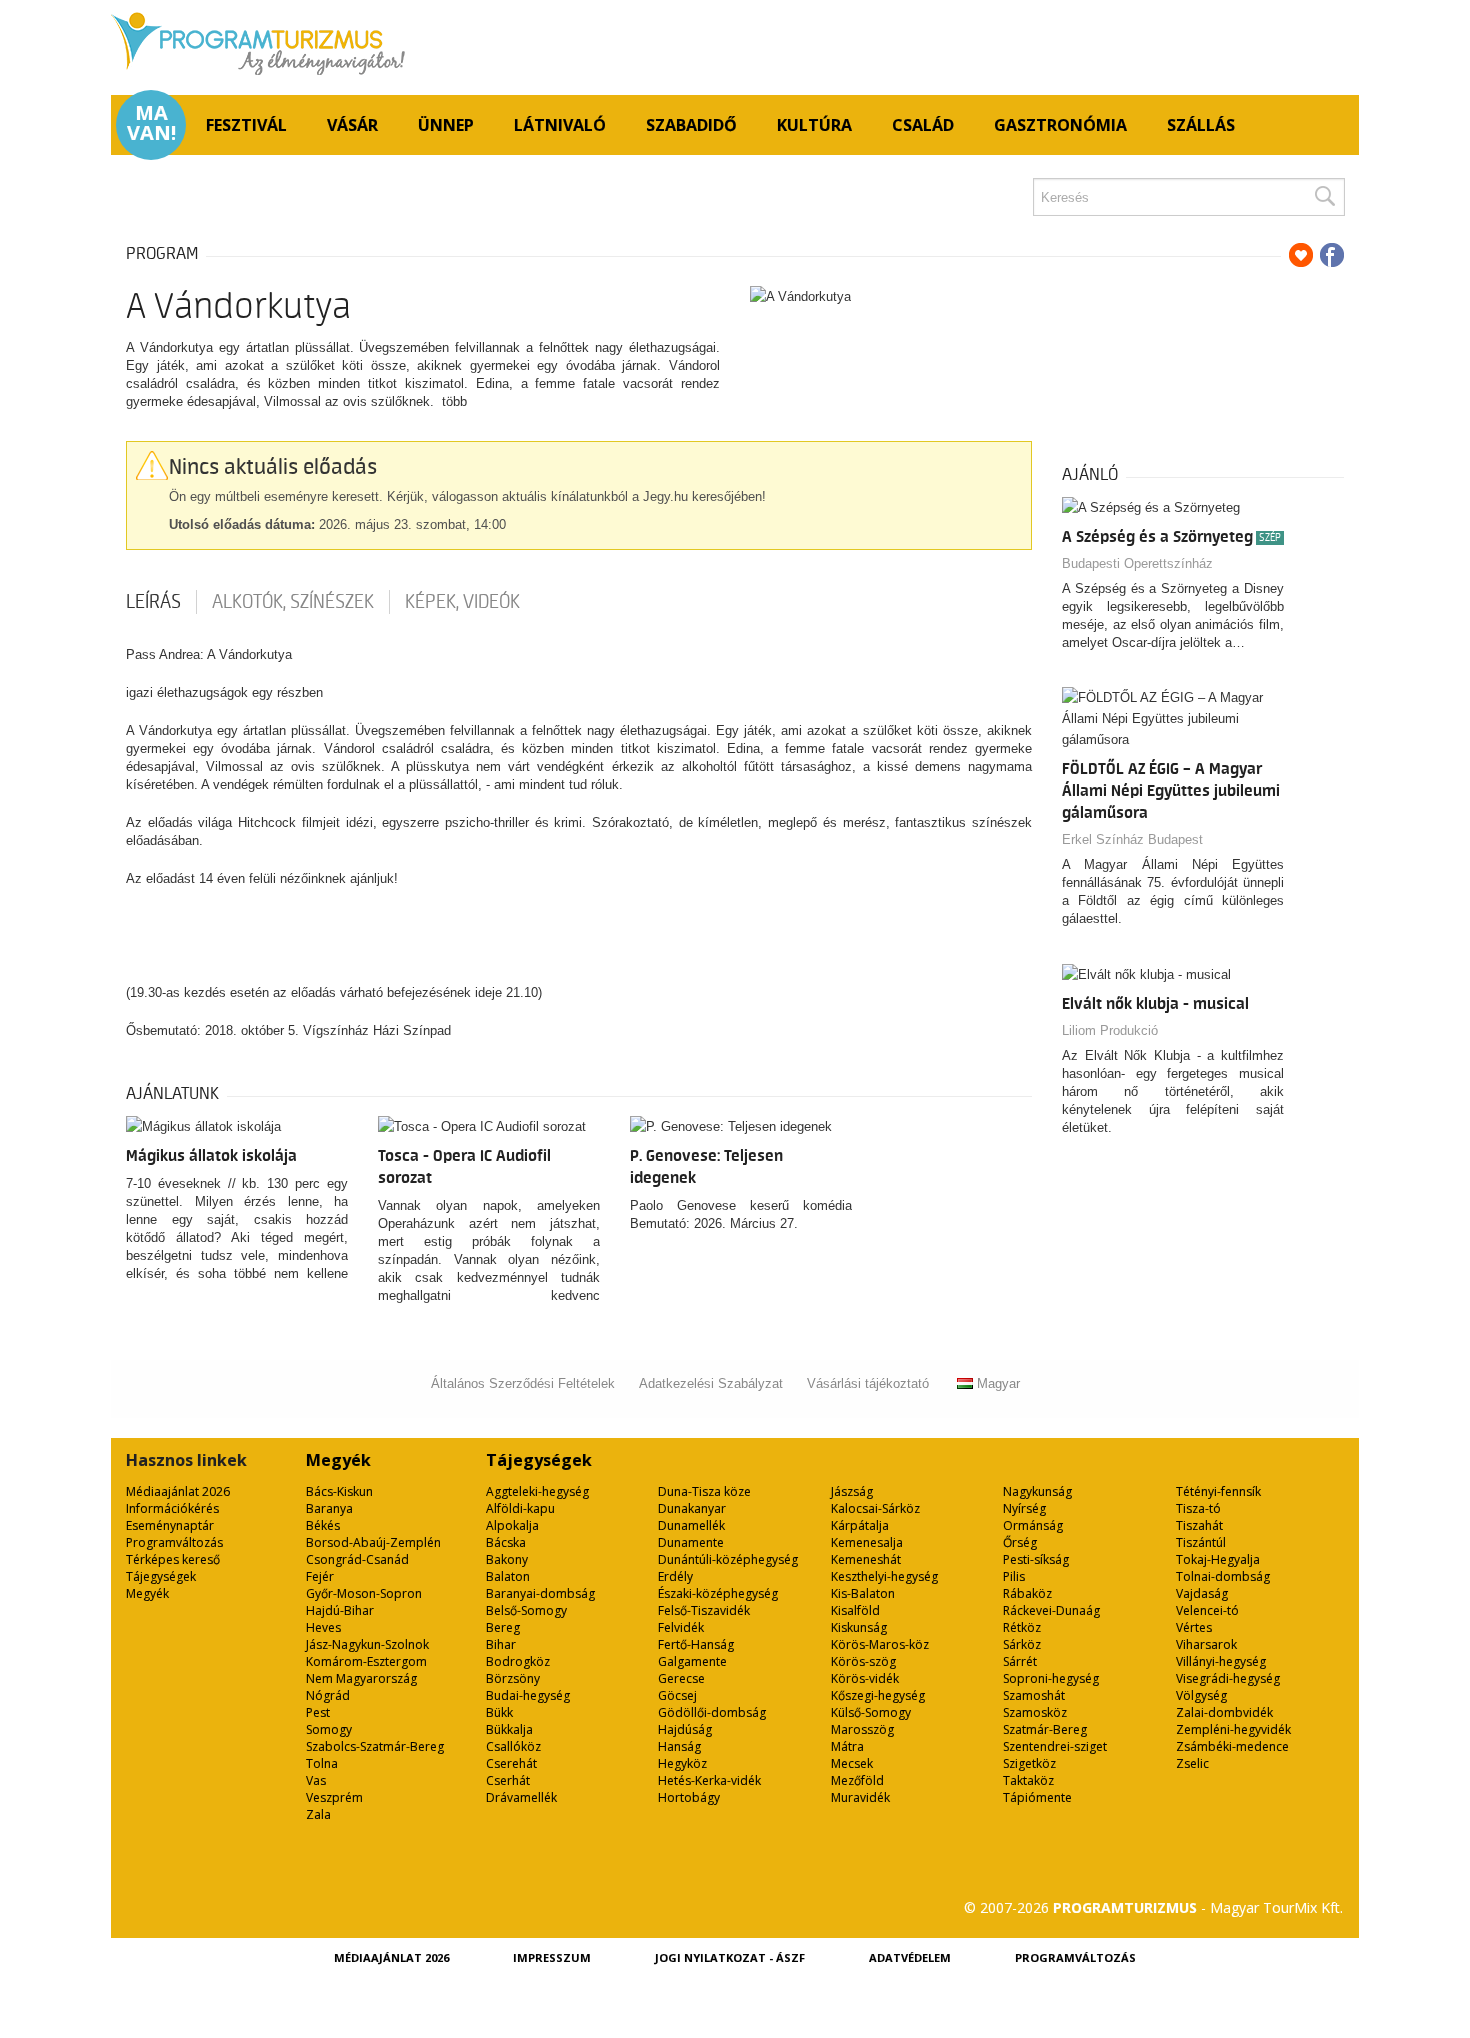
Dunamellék (691, 1525)
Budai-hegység (528, 1695)
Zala (318, 1814)
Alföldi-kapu (520, 1508)
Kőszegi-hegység (878, 1695)
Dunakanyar (692, 1508)
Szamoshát (1034, 1695)
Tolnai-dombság (1223, 1576)
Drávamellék (521, 1797)
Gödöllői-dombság (712, 1712)
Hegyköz (682, 1763)
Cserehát (511, 1763)
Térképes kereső (173, 1559)
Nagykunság (1037, 1491)
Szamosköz (1035, 1712)
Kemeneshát (866, 1559)
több (454, 401)
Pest (318, 1712)
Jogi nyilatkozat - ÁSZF (730, 1957)
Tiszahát (1199, 1525)
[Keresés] (1324, 197)
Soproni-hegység (1051, 1678)
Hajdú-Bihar (340, 1610)
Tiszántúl (1201, 1542)
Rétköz (1022, 1627)
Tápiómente (1037, 1797)
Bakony (507, 1559)
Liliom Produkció (1110, 1030)
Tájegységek (161, 1576)
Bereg (503, 1627)
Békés (323, 1525)
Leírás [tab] (153, 602)
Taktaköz (1028, 1780)
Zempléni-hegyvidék (1233, 1729)
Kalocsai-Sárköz (875, 1508)
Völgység (1201, 1695)
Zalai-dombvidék (1224, 1712)
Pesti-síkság (1036, 1559)
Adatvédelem (910, 1957)
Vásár (352, 125)
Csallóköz (513, 1746)
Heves (323, 1627)
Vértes (1194, 1627)
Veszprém (334, 1797)
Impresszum (552, 1957)
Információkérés (172, 1508)
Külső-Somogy (871, 1712)
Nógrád (328, 1695)
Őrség (1020, 1542)
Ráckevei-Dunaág (1051, 1610)
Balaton (508, 1576)
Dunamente (691, 1542)
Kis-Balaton (863, 1593)
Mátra (847, 1746)
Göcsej (677, 1695)
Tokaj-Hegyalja (1218, 1559)
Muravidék (860, 1797)
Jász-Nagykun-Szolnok (367, 1644)
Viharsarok (1206, 1644)
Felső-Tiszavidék (704, 1610)
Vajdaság (1202, 1593)
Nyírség (1024, 1508)
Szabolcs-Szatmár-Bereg (375, 1746)
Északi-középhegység (718, 1593)
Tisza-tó (1198, 1508)
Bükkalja (509, 1729)
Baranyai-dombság (540, 1593)
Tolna (322, 1763)
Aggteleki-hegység (537, 1491)
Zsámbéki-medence (1232, 1746)
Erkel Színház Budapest (1132, 839)
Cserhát (508, 1780)
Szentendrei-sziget (1055, 1746)
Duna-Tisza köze (704, 1491)
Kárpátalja (860, 1525)
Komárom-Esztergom (366, 1661)
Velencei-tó (1207, 1610)
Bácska (506, 1542)
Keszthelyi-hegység (884, 1576)
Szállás (1201, 125)
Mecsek (852, 1763)
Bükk (499, 1712)
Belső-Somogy (526, 1610)
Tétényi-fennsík (1218, 1491)
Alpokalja (512, 1525)
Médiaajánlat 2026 (178, 1491)
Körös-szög (863, 1661)
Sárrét (1020, 1661)
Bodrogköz (518, 1661)
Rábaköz (1027, 1593)
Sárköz (1022, 1644)
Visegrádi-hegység (1228, 1678)
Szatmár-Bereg (1045, 1729)
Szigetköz (1029, 1763)
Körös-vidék (865, 1678)
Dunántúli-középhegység (728, 1559)
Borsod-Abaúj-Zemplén (373, 1542)
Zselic (1192, 1763)
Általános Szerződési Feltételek (523, 1383)
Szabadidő (691, 125)
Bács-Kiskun (339, 1491)
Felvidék (681, 1627)
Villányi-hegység (1221, 1661)
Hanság (679, 1746)
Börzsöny (513, 1678)
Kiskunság (859, 1627)
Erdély (675, 1576)
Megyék (147, 1593)
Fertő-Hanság (696, 1644)
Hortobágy (689, 1797)
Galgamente (692, 1661)
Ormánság (1033, 1525)
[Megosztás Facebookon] (1332, 255)
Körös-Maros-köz (880, 1644)
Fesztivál (246, 125)
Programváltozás (174, 1542)
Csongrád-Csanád (357, 1559)
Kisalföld (855, 1610)
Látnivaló (560, 125)
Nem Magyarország (361, 1678)
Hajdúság (685, 1729)
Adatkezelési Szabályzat (711, 1383)
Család (923, 125)
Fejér (320, 1576)
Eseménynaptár (170, 1525)
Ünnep (446, 125)
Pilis (1014, 1576)
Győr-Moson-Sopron (364, 1593)
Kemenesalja (867, 1542)
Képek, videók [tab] (462, 602)
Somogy (329, 1729)
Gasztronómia (1060, 125)
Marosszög (862, 1729)
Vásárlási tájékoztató (868, 1383)
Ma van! (151, 123)
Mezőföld (857, 1780)
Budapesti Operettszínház (1137, 563)
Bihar (501, 1644)
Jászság (852, 1491)
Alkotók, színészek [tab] (293, 602)
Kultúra (814, 125)
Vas (316, 1780)
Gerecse (681, 1678)
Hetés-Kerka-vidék (709, 1780)
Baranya (329, 1508)
